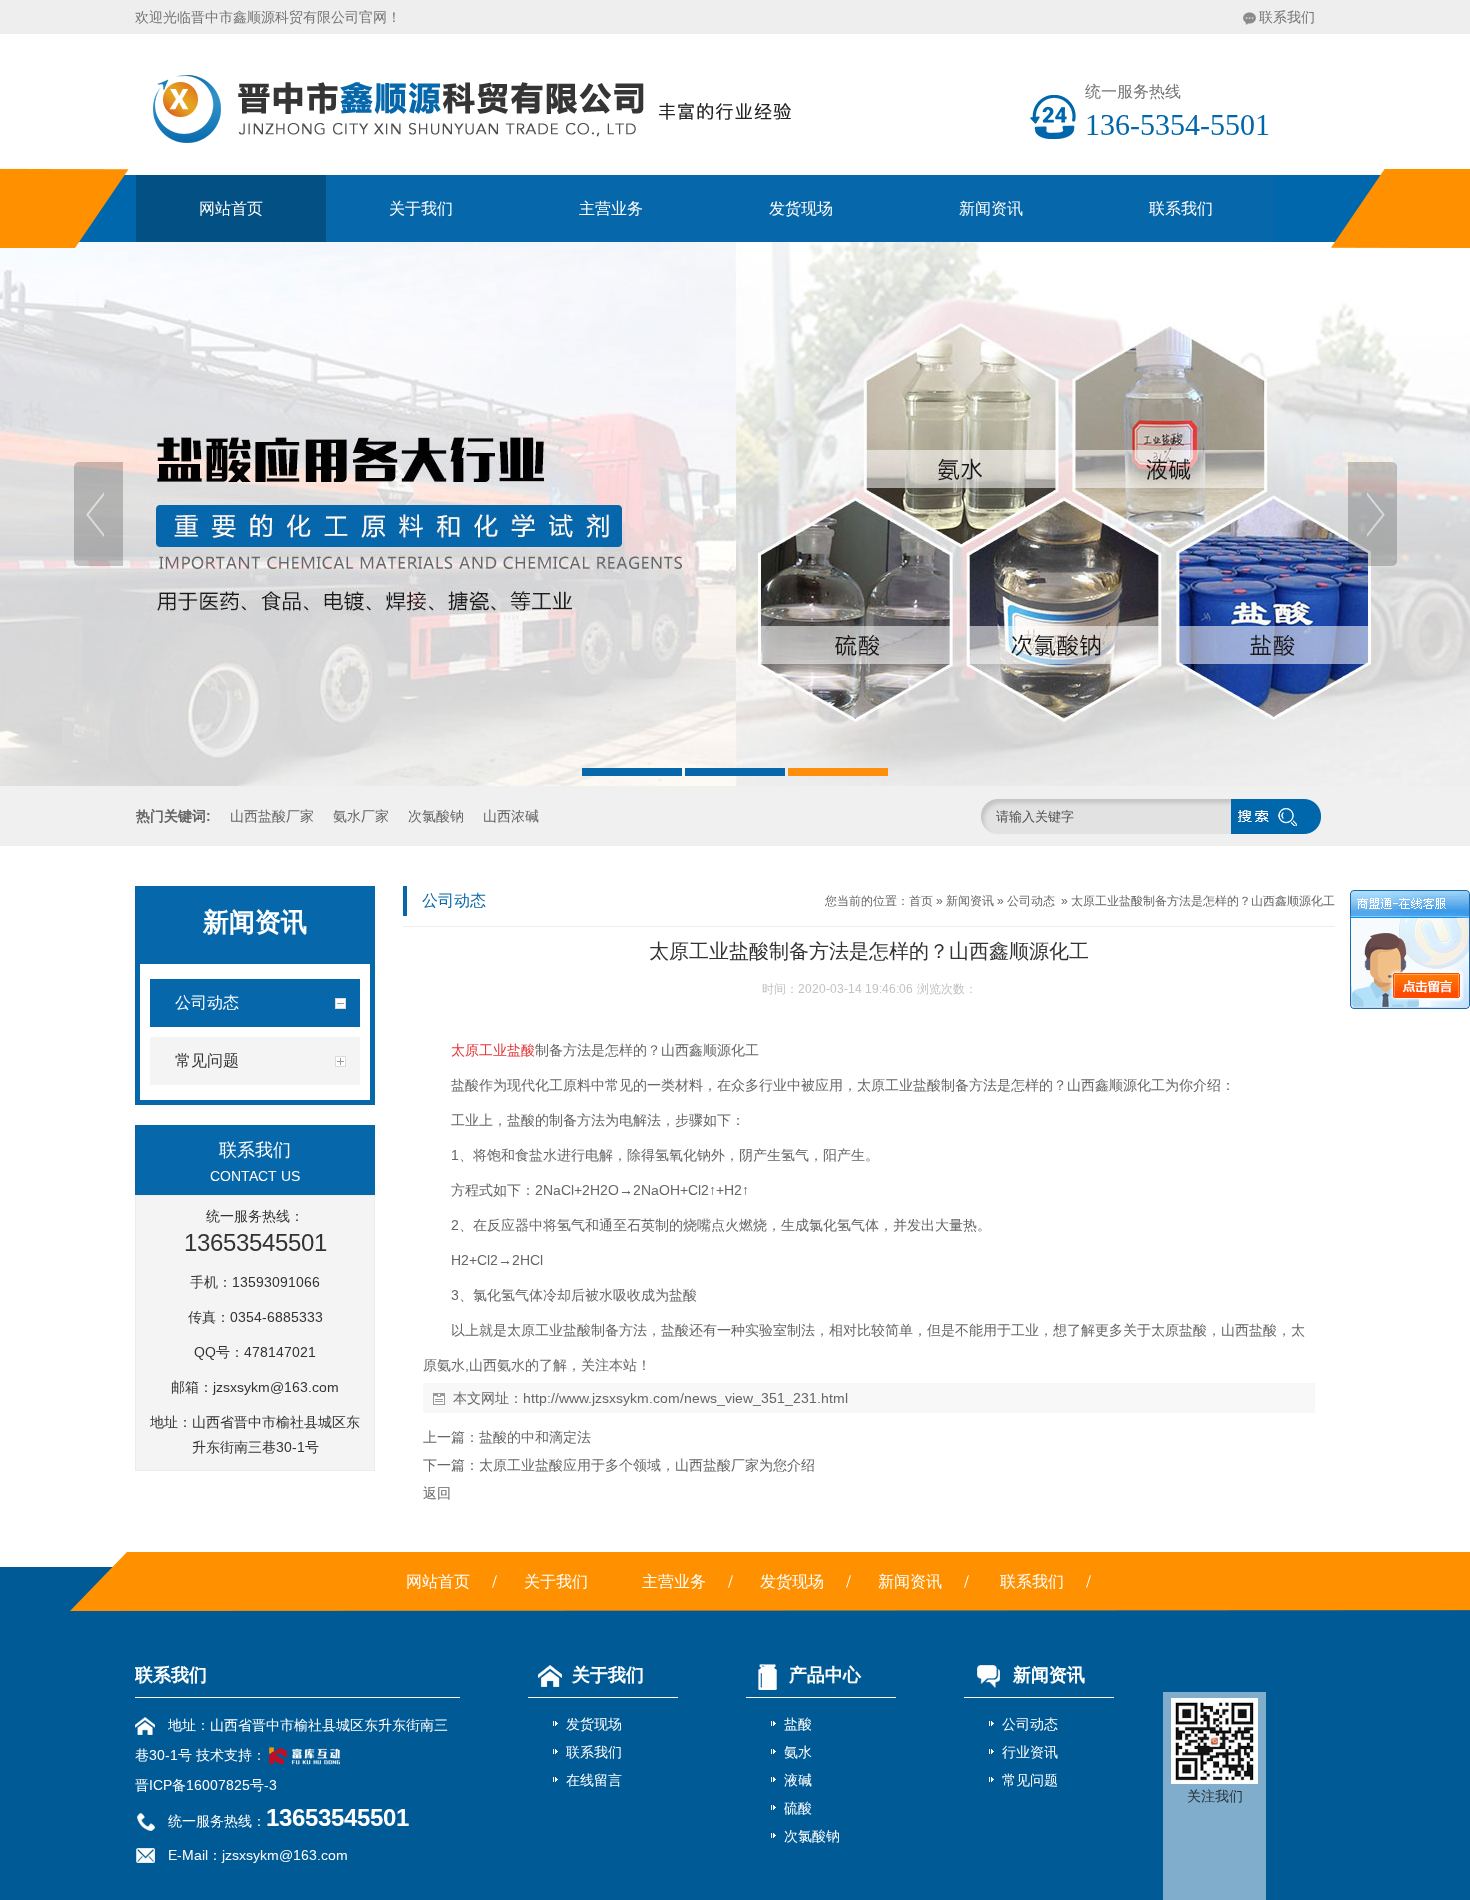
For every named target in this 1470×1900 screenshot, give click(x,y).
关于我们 (421, 208)
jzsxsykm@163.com (276, 1387)
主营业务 (611, 208)
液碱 (798, 1780)
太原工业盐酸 (493, 1050)
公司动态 (1031, 901)
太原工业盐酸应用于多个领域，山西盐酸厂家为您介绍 (647, 1465)
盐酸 (798, 1724)
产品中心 (825, 1675)
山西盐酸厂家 (272, 816)
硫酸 (798, 1808)
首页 (921, 901)
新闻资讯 (991, 208)
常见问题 (1030, 1780)
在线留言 (594, 1780)
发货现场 (801, 208)
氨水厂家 (361, 816)
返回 (437, 1493)
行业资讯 (1030, 1752)
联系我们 (1287, 17)
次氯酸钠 (436, 816)
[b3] (735, 514)
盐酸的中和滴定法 (535, 1437)
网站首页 (231, 208)
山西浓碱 (511, 816)
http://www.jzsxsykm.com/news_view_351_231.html (685, 1398)
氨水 (798, 1752)
